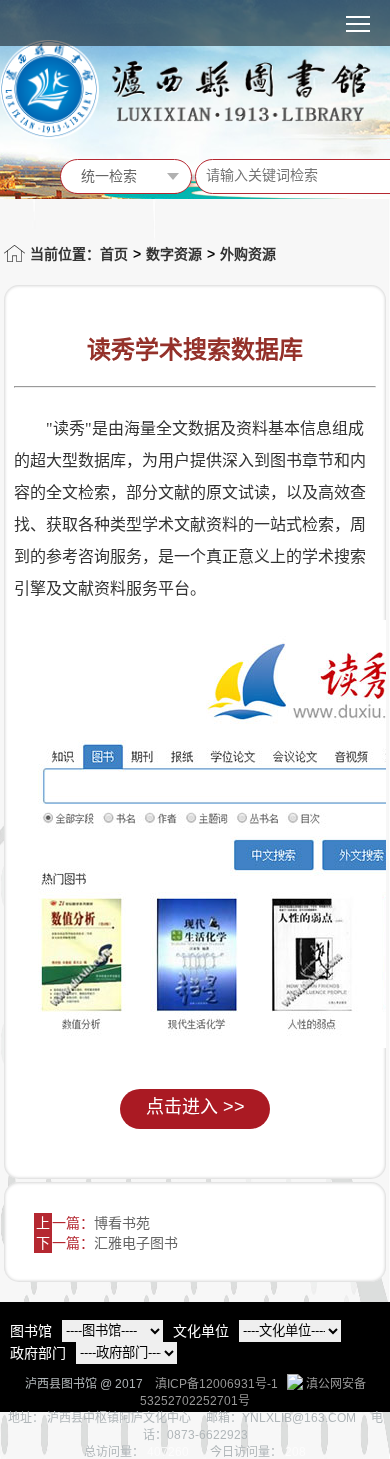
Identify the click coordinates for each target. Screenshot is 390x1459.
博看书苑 (122, 1223)
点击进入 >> (195, 1107)
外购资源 (248, 254)
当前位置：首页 (79, 254)
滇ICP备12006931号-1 (216, 1384)
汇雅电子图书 (136, 1243)
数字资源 (174, 254)
